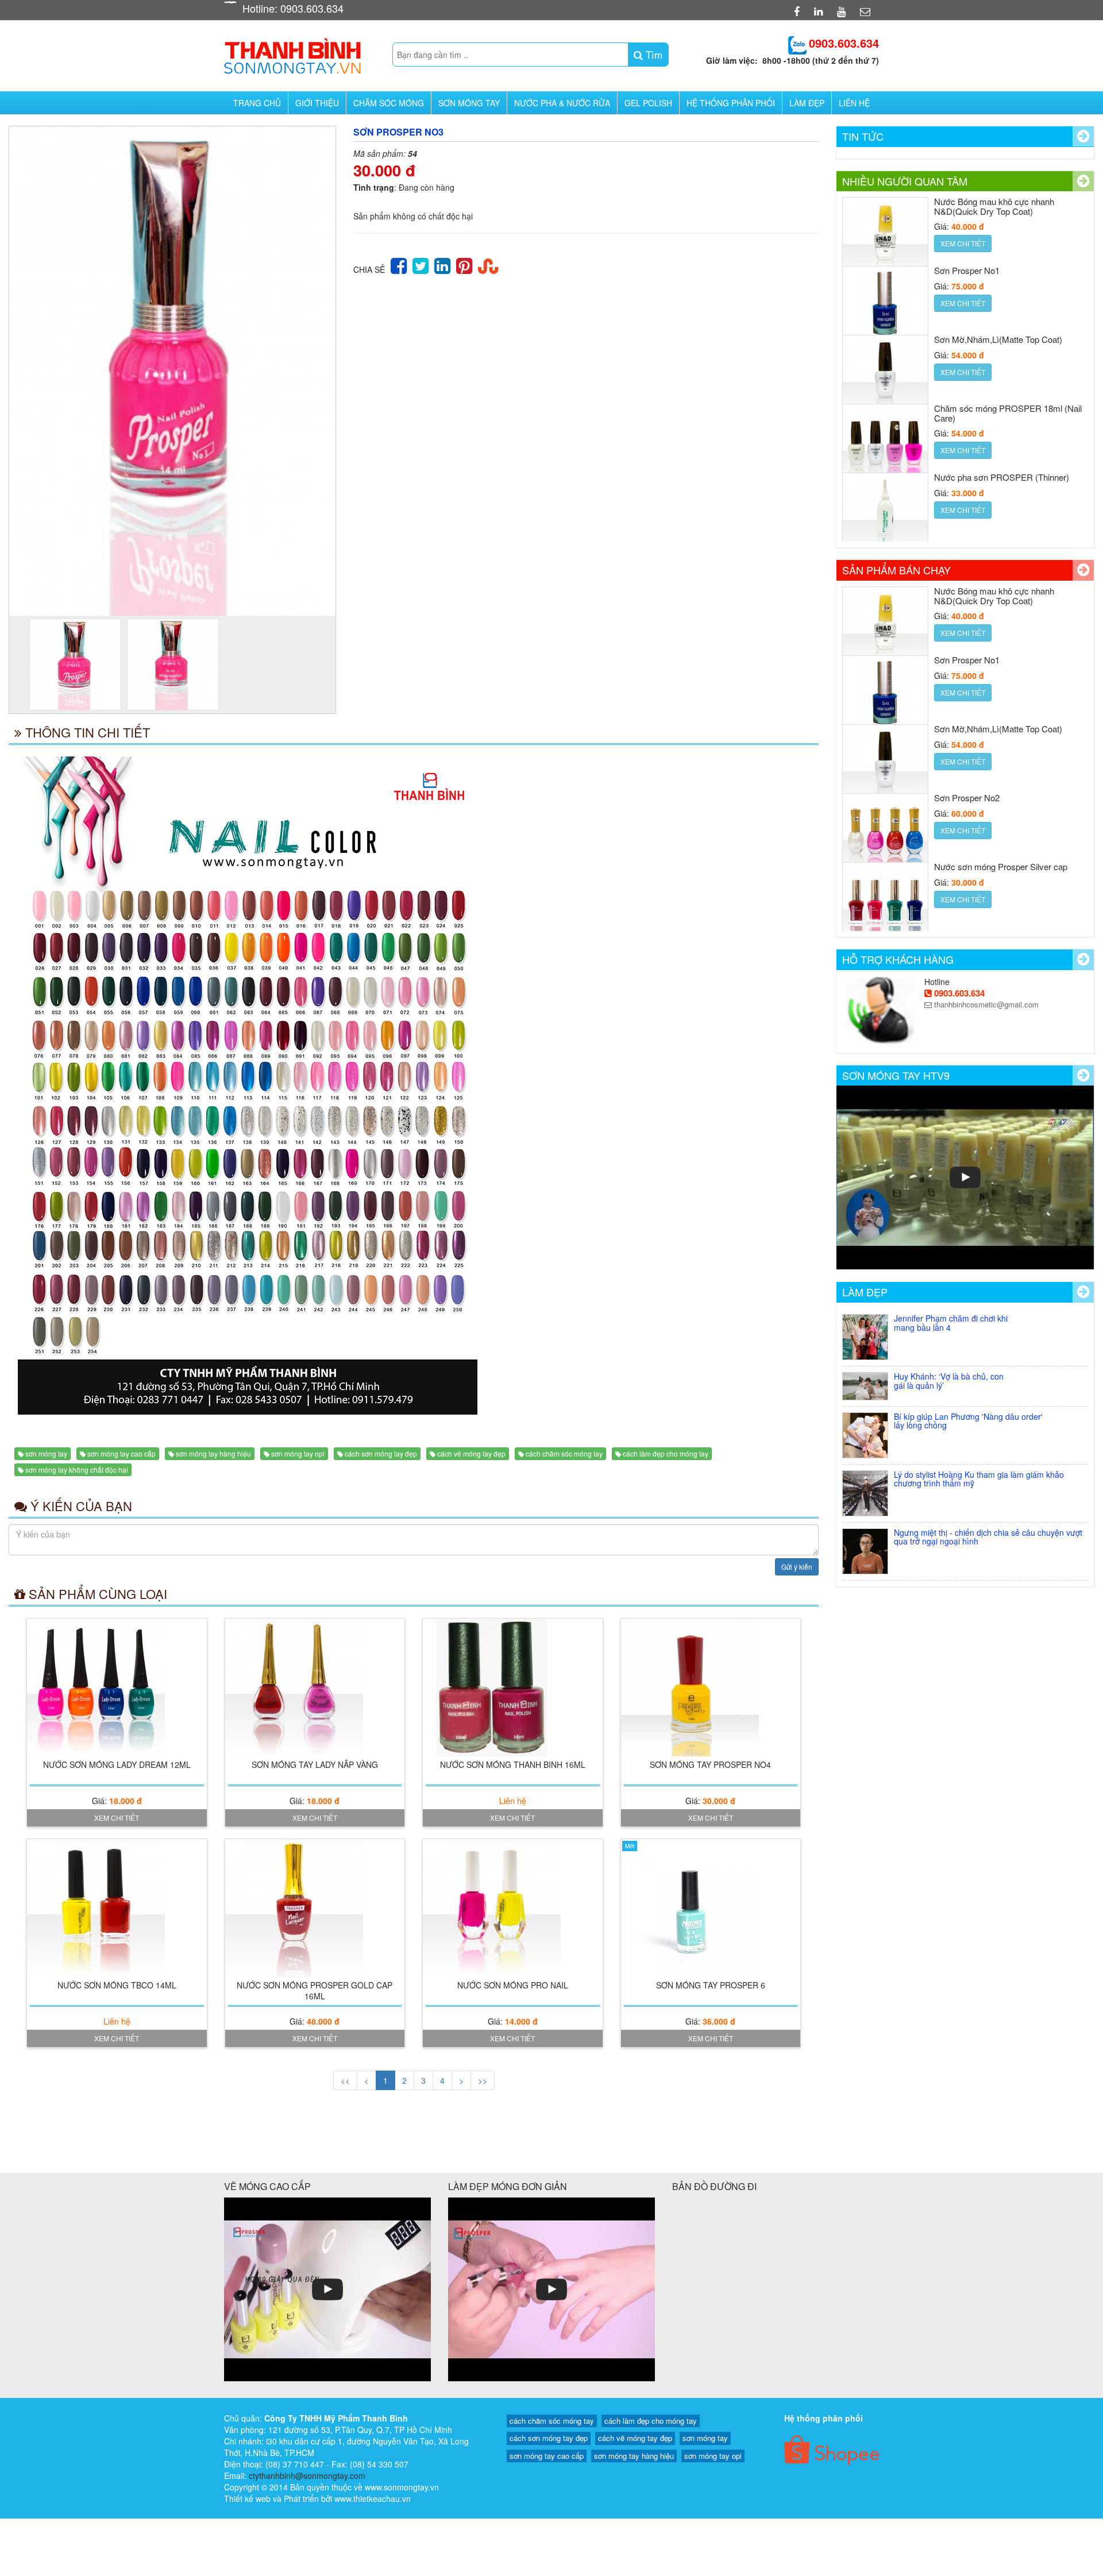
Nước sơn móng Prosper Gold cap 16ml (315, 1990)
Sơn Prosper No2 (967, 729)
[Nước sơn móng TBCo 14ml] (117, 1908)
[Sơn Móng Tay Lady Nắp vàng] (315, 1687)
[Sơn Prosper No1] (885, 240)
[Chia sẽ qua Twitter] (421, 264)
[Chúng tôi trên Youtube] (843, 11)
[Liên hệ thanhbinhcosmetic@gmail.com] (867, 11)
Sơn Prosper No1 (967, 201)
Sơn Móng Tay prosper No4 (710, 1764)
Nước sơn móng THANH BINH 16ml (513, 1764)
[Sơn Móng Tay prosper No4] (711, 1687)
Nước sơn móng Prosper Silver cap (1001, 797)
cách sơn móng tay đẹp (381, 1453)
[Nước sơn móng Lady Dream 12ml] (117, 1687)
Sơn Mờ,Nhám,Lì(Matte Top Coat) (998, 270)
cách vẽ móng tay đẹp (471, 1453)
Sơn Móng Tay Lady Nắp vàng (315, 1764)
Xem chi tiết (117, 1818)
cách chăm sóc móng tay (564, 1453)
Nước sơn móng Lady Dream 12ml (117, 1764)
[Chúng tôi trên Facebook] (798, 11)
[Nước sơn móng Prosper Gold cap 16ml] (315, 1908)
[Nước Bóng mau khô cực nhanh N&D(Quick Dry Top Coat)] (885, 516)
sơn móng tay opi (298, 1453)
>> (483, 2080)
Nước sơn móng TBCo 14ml (117, 1985)
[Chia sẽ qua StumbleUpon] (488, 264)
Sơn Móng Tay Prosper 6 (711, 1985)
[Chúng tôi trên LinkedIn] (820, 11)
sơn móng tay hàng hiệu (213, 1453)
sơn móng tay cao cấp (122, 1453)
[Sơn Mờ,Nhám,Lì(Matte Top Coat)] (885, 309)
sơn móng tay (46, 1453)
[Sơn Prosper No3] (172, 371)
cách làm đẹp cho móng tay (666, 1453)
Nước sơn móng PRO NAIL (513, 1985)
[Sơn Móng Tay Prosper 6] (711, 1908)
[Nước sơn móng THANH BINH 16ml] (513, 1687)
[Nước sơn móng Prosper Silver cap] (885, 836)
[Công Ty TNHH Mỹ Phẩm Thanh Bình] (292, 53)
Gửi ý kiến (797, 1567)
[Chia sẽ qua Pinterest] (464, 264)
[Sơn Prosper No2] (885, 767)
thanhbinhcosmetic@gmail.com (985, 1004)
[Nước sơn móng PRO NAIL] (513, 1908)
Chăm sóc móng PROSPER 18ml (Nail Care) (1008, 344)
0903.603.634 (958, 993)
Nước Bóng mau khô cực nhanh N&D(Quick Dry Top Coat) (994, 482)
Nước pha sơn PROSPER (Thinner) (1002, 408)
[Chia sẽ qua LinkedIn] (442, 264)
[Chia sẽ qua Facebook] (399, 264)
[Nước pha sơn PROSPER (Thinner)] (885, 447)
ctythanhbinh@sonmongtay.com (307, 2475)
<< (345, 2080)
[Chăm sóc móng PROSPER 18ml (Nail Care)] (885, 378)
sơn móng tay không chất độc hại (77, 1469)
